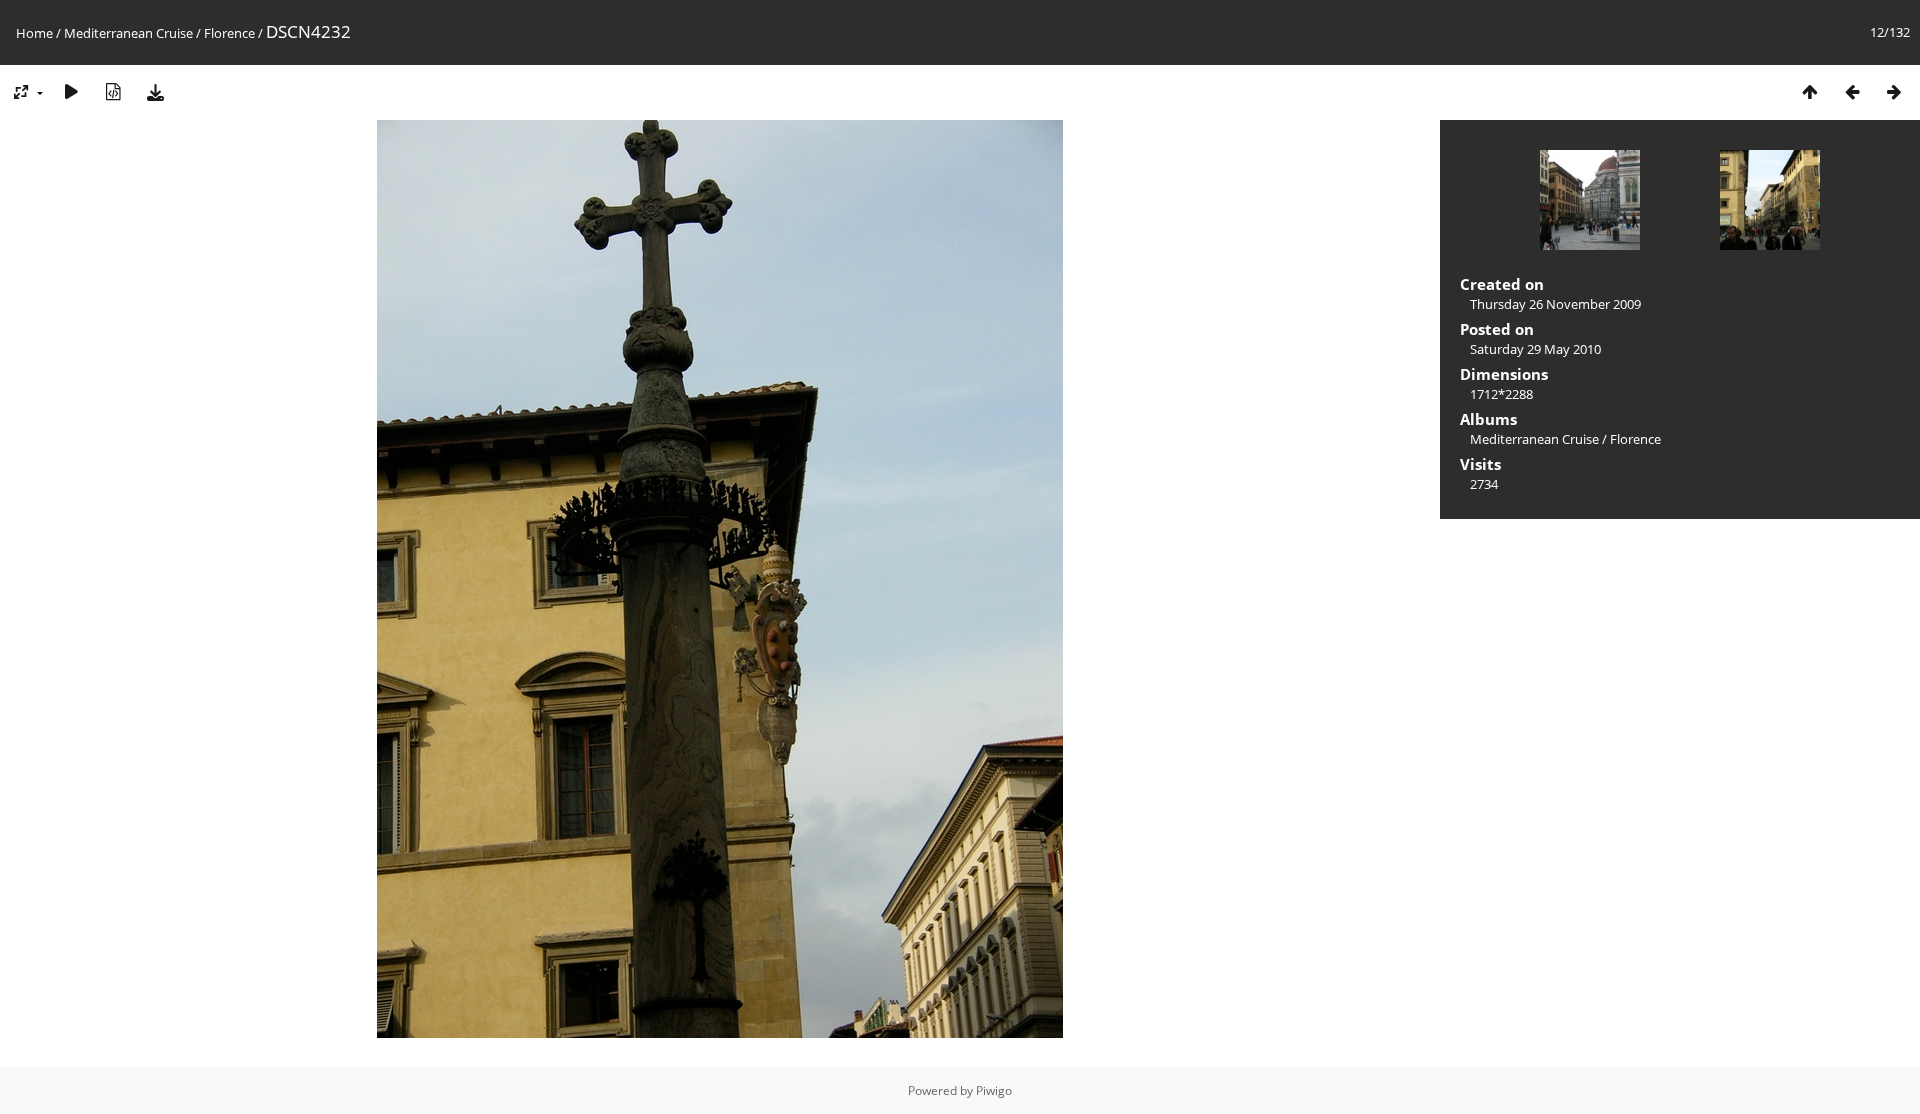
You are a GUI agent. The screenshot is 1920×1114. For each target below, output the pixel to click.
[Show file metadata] (113, 91)
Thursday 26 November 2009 (1555, 304)
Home (34, 33)
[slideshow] (71, 91)
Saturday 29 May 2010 (1535, 349)
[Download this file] (155, 91)
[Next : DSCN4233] (1894, 91)
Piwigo (994, 1090)
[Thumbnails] (1810, 91)
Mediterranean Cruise (128, 33)
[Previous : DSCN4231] (1852, 91)
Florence (229, 33)
